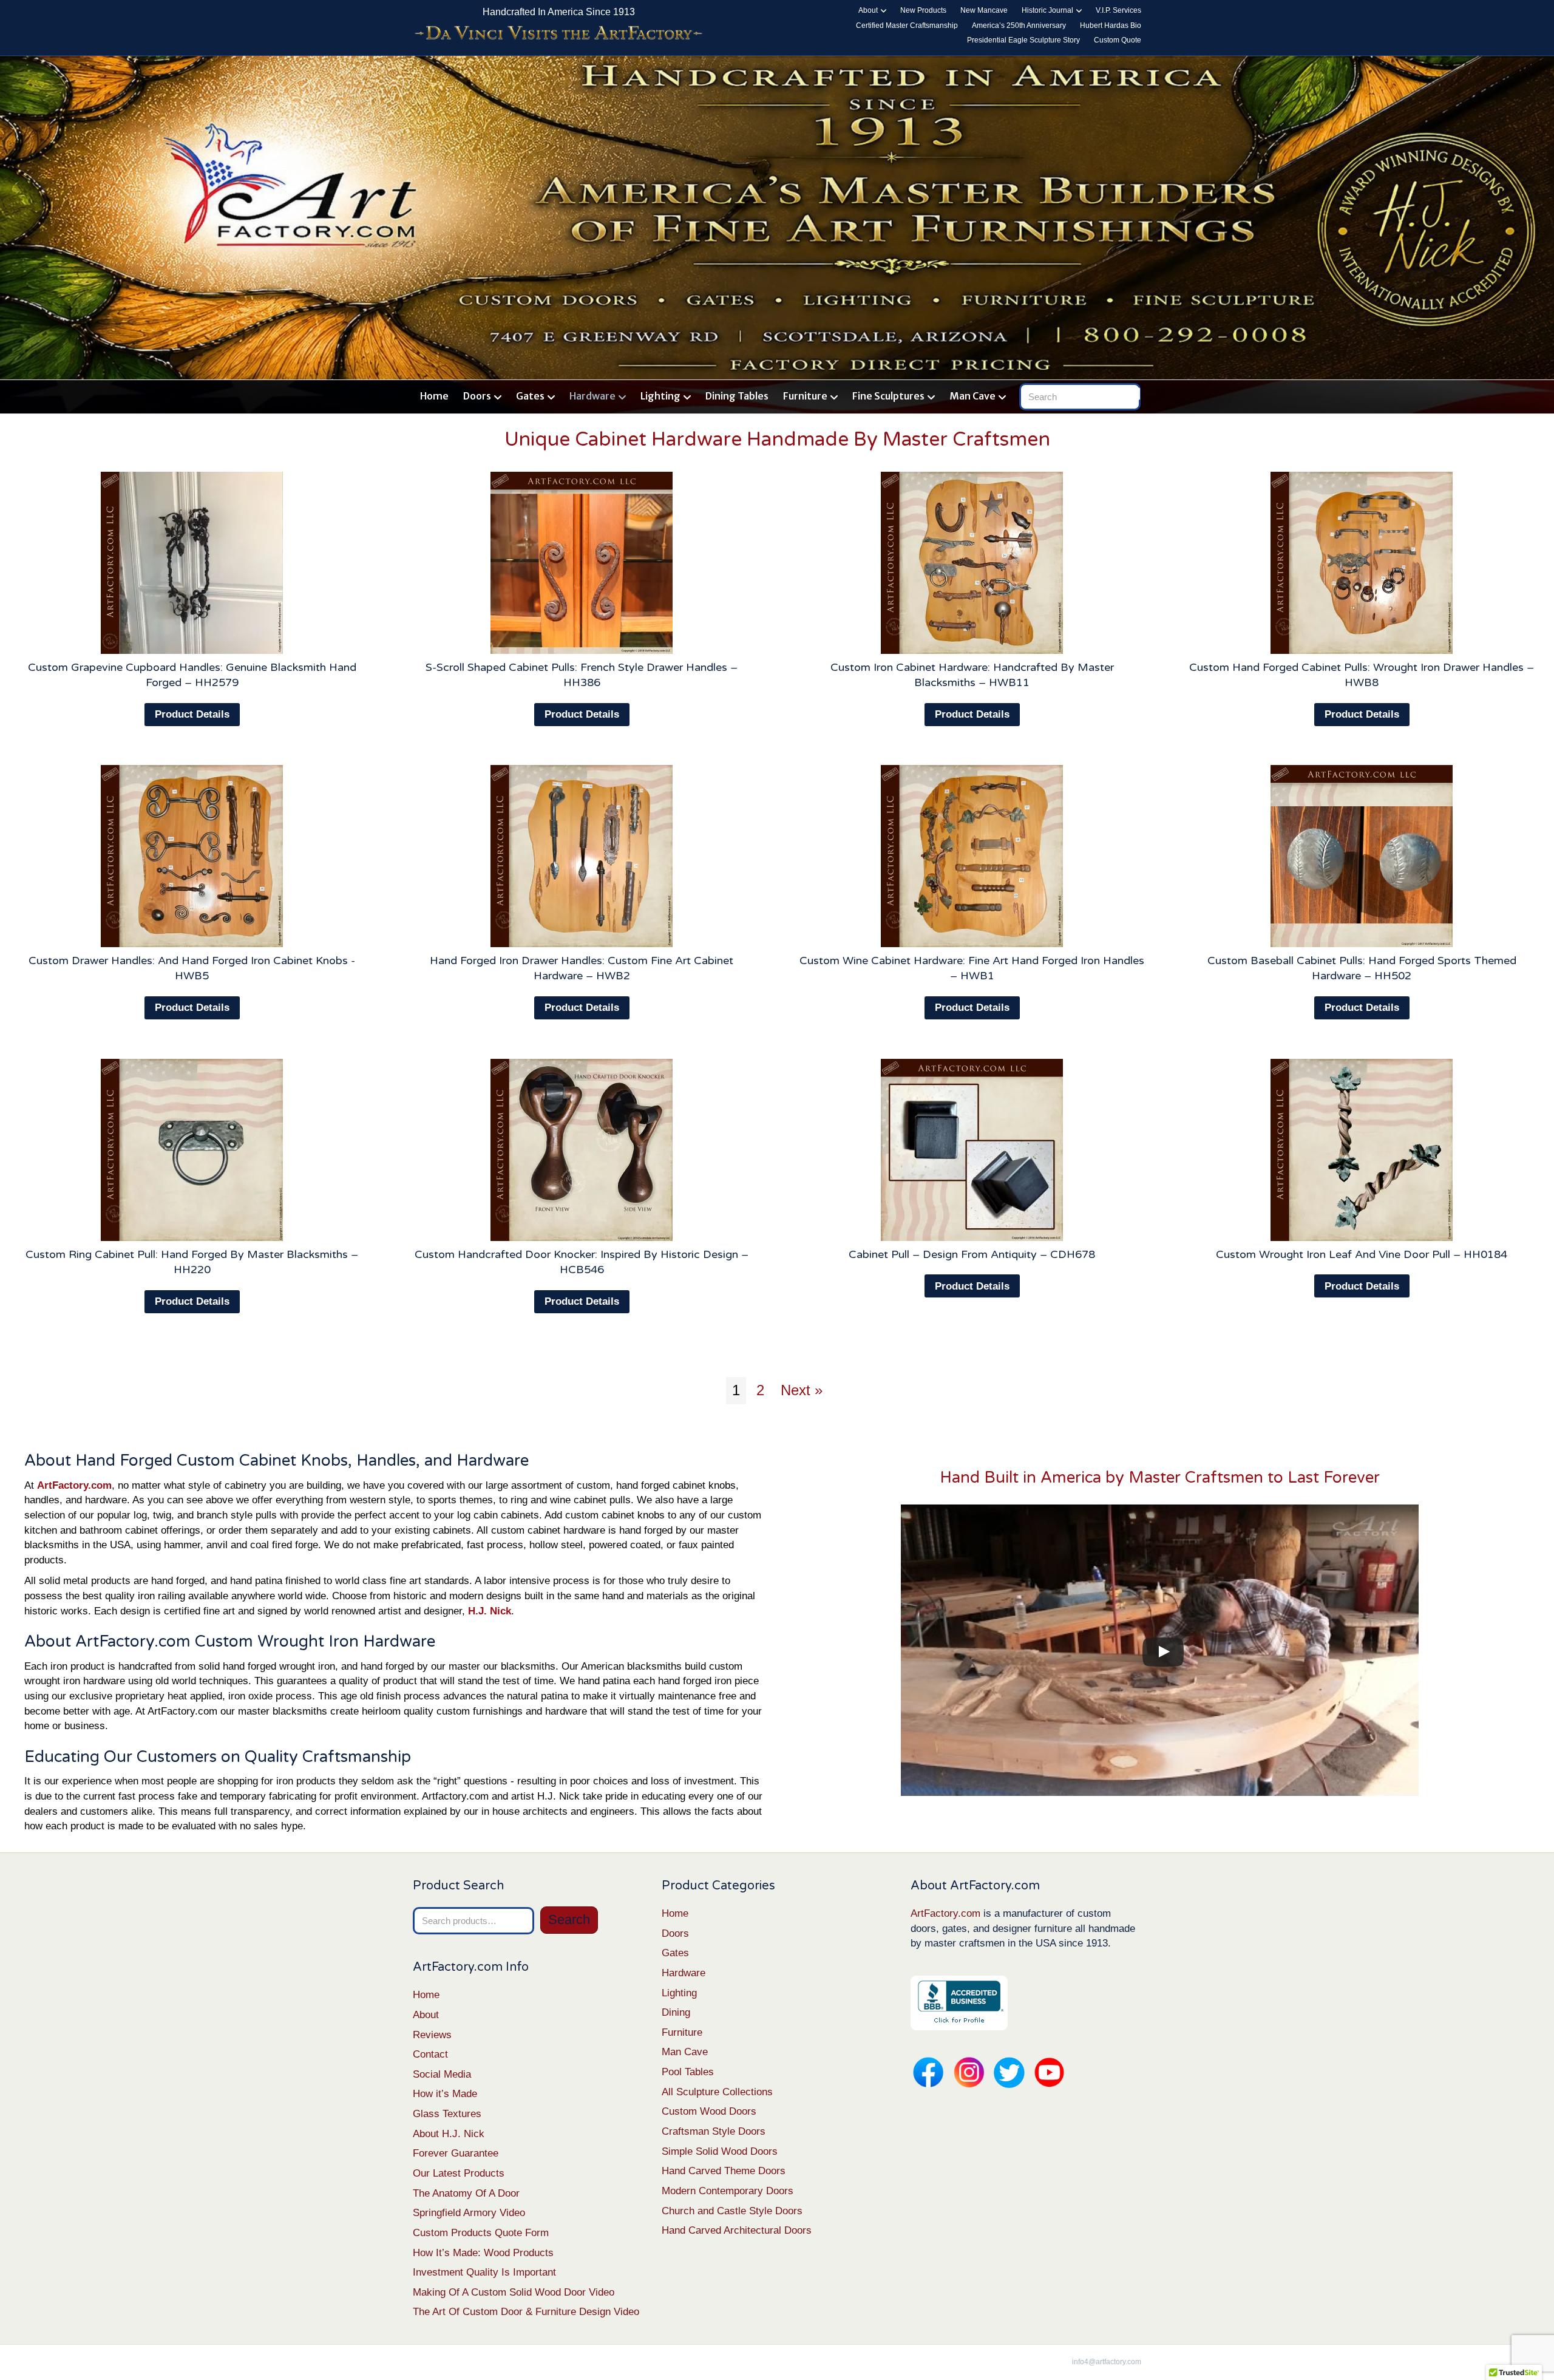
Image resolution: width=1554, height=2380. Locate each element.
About (868, 10)
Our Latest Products (459, 2173)
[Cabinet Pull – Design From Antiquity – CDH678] (972, 1150)
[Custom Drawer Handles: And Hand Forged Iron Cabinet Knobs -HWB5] (192, 856)
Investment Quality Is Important (484, 2272)
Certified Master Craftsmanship (907, 25)
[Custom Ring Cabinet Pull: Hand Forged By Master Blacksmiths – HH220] (192, 1150)
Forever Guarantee (456, 2153)
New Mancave (984, 10)
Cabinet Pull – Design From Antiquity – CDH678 (972, 1254)
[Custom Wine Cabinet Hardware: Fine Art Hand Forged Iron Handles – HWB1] (972, 856)
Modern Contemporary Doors (728, 2191)
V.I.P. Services (1118, 10)
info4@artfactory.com (1107, 2362)
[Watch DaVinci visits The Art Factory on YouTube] (558, 34)
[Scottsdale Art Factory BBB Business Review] (959, 2002)
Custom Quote (1118, 40)
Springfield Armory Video (469, 2213)
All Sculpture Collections (717, 2092)
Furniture (805, 396)
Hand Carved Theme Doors (724, 2171)
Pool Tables (688, 2072)
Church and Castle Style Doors (732, 2211)
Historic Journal (1047, 10)
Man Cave (972, 396)
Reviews (432, 2035)
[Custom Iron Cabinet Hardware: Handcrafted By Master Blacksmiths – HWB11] (972, 563)
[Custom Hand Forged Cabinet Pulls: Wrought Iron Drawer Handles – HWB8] (1362, 563)
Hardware (592, 396)
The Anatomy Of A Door (466, 2193)
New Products (923, 10)
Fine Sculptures (888, 396)
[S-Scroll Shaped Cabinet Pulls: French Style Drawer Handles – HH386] (582, 563)
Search (569, 1919)
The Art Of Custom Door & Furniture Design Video (526, 2312)
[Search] (1134, 394)
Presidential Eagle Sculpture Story (1023, 40)
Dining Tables (737, 396)
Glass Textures (447, 2114)
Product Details (192, 714)
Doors (477, 396)
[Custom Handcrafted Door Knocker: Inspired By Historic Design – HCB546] (582, 1150)
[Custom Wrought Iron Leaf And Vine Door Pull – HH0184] (1362, 1150)
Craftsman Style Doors (714, 2131)
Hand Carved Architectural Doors (737, 2230)
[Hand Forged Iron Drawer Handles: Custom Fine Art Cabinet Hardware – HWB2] (582, 856)
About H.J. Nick (449, 2134)
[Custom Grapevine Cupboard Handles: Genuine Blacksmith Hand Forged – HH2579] (192, 563)
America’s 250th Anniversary (1019, 25)
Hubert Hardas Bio (1111, 25)
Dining (676, 2012)
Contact (430, 2054)
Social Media (442, 2074)
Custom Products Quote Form (481, 2233)
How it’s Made (445, 2094)
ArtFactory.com (945, 1913)
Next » (802, 1390)
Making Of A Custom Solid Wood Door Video (514, 2292)
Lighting (660, 396)
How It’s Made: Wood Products (483, 2253)
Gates (530, 396)
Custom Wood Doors (709, 2111)
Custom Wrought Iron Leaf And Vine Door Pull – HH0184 (1362, 1254)
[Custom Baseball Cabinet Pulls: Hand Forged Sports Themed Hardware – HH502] (1362, 856)
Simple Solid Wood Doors (720, 2151)
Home (434, 396)
